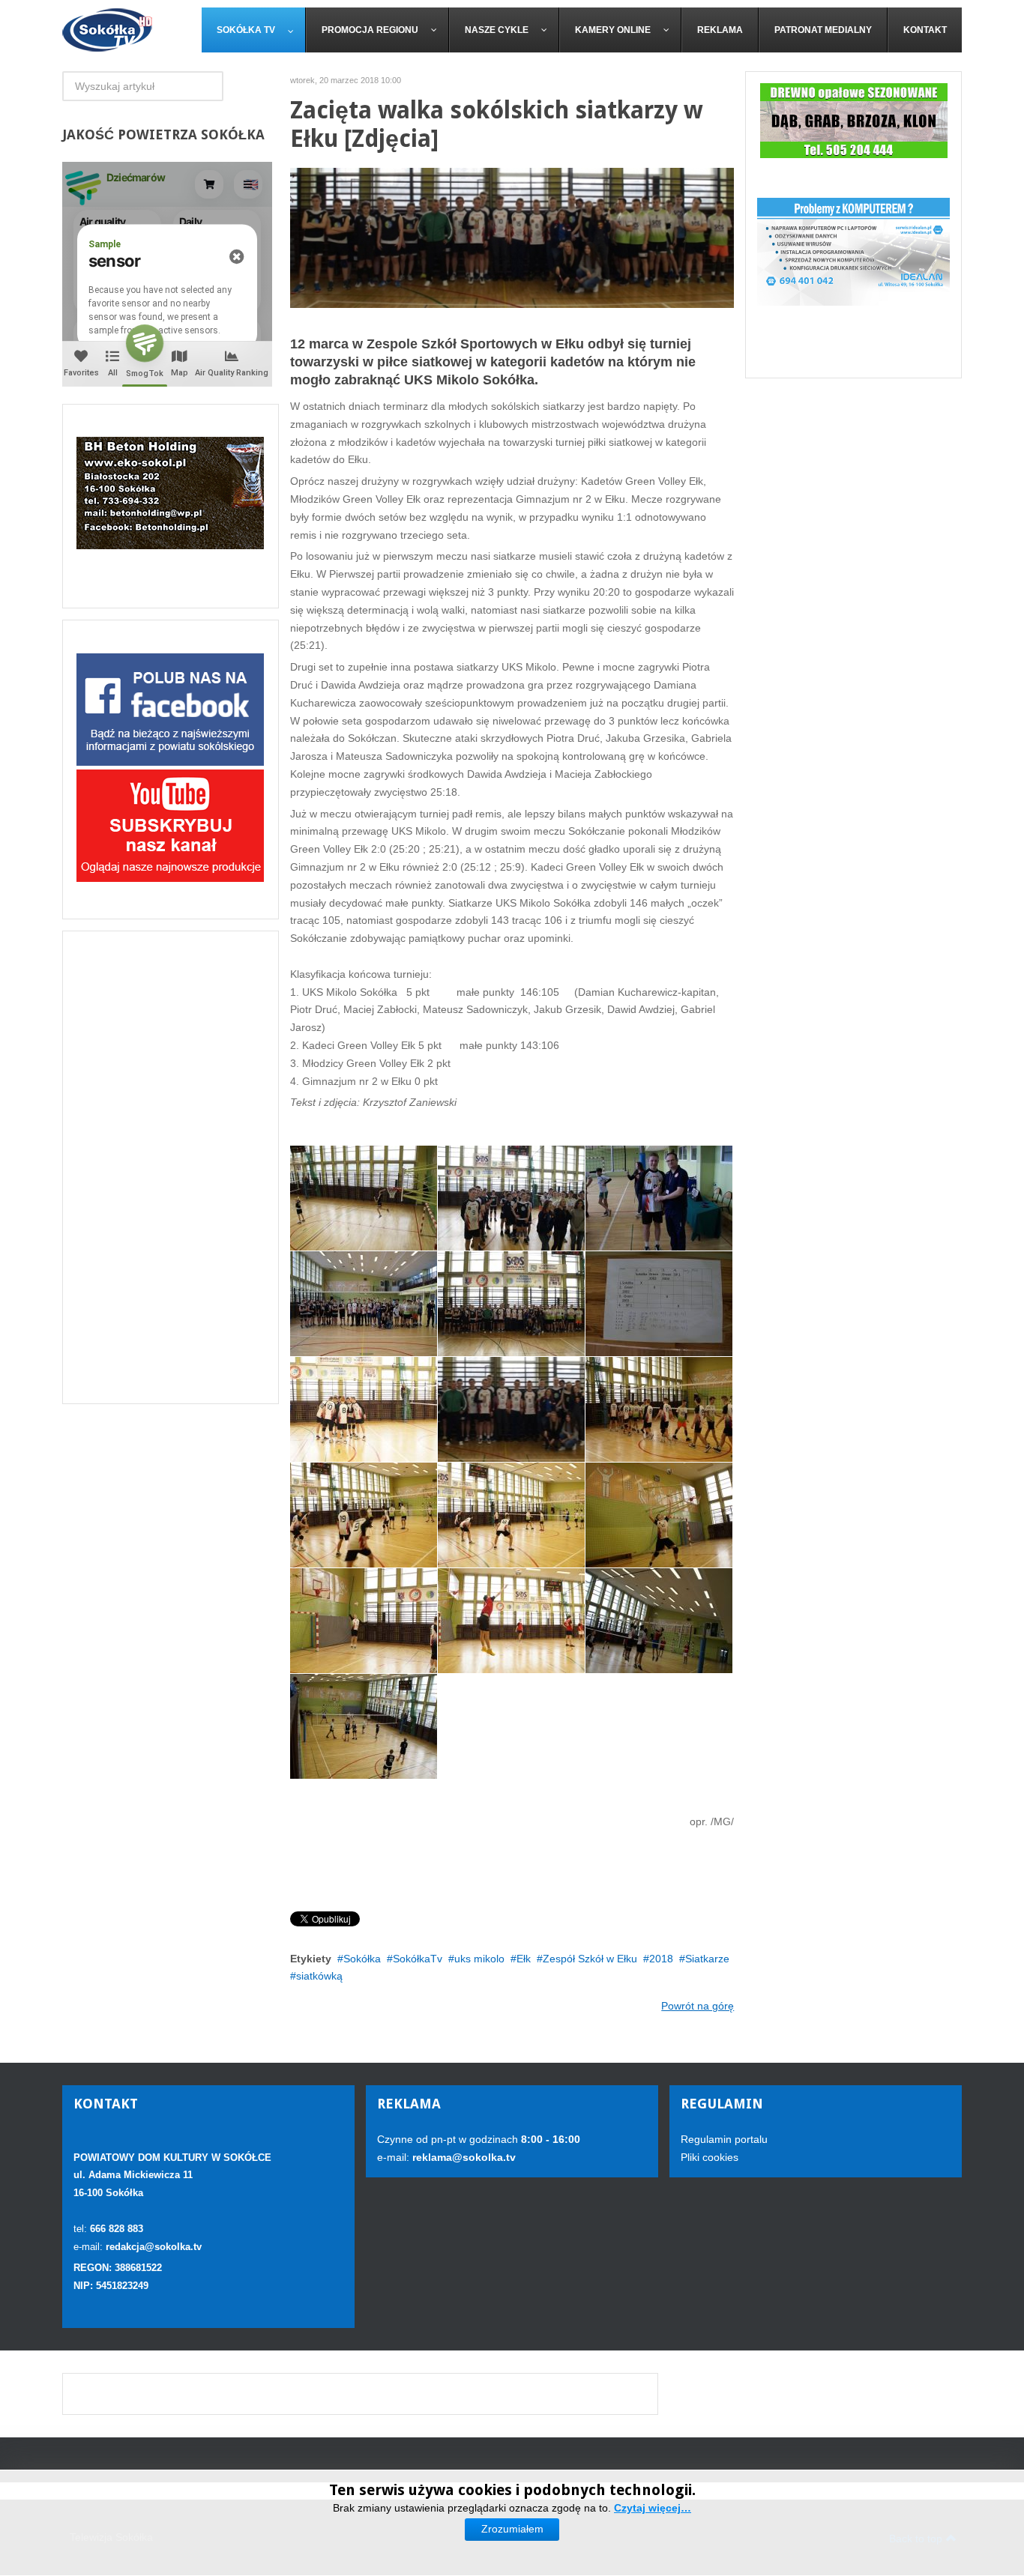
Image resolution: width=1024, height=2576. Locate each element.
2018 (661, 1959)
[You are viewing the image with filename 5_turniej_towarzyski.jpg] (659, 1515)
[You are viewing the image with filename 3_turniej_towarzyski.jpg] (364, 1515)
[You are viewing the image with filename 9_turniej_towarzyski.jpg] (364, 1726)
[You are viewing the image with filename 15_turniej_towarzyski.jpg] (659, 1304)
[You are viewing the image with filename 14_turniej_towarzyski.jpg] (511, 1304)
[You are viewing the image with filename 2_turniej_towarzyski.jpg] (659, 1409)
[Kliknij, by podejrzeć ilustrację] (512, 237)
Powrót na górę (698, 2006)
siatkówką (319, 1976)
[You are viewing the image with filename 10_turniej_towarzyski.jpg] (364, 1198)
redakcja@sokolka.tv (154, 2247)
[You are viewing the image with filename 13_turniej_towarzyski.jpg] (364, 1304)
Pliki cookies (710, 2157)
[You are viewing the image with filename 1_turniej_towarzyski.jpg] (364, 1409)
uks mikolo (479, 1959)
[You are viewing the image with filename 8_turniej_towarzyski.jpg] (659, 1621)
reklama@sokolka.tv (463, 2157)
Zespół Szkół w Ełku (590, 1959)
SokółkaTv (418, 1959)
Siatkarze (707, 1959)
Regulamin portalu (724, 2139)
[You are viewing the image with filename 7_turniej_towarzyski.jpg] (511, 1621)
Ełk (524, 1959)
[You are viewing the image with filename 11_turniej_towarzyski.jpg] (511, 1198)
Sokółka (362, 1959)
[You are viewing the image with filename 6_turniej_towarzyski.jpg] (364, 1621)
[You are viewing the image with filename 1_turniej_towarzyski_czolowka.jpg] (511, 1409)
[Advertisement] (171, 1167)
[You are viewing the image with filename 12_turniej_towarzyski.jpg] (659, 1198)
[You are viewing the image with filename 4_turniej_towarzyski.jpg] (511, 1515)
